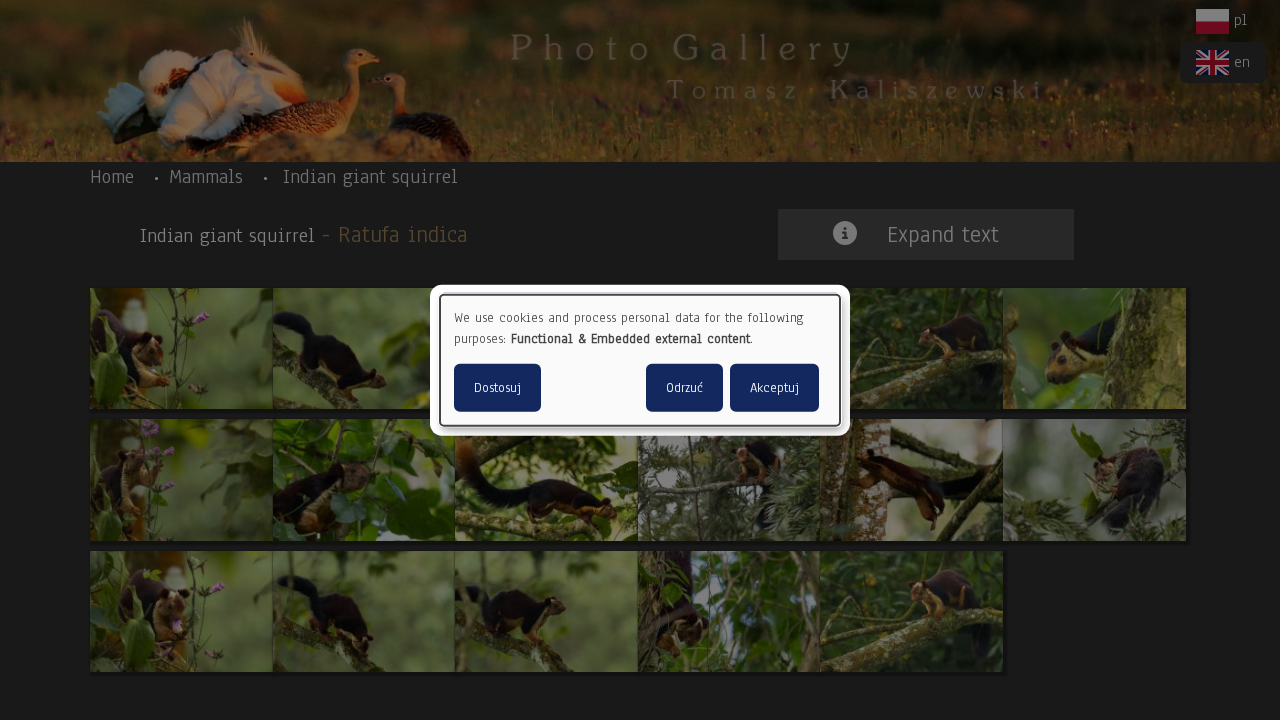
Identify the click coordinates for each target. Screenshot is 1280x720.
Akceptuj (774, 387)
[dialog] (640, 360)
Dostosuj (497, 387)
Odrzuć (684, 387)
